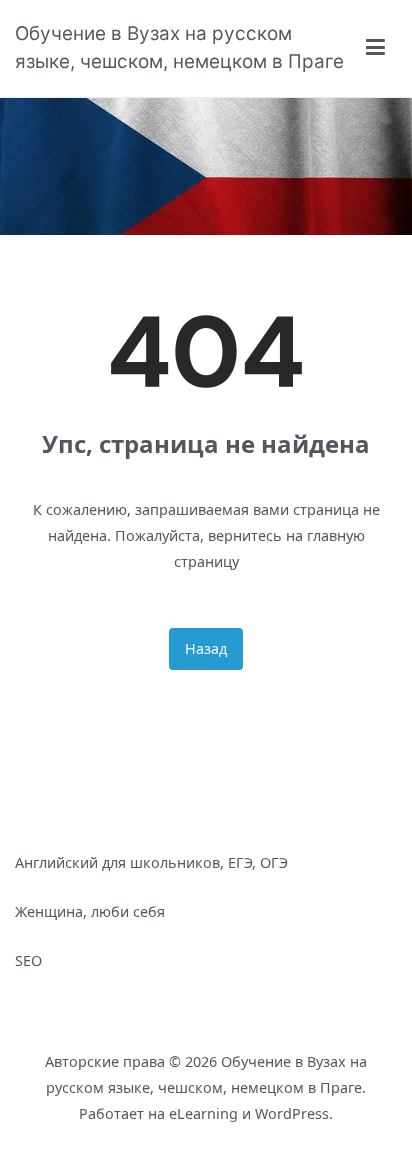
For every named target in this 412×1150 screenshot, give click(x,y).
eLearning (203, 1113)
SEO (28, 960)
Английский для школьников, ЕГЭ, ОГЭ (151, 862)
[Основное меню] (376, 48)
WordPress (292, 1113)
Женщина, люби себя (90, 911)
